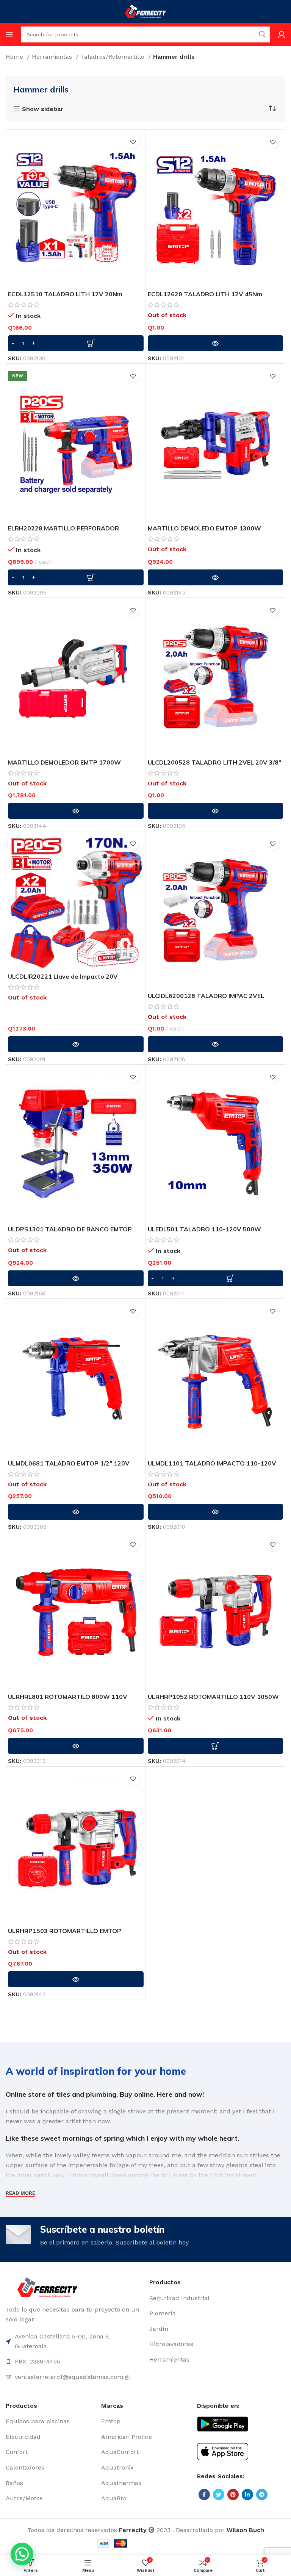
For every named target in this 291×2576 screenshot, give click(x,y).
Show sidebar (43, 109)
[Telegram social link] (262, 2495)
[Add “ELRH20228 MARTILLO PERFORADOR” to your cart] (76, 577)
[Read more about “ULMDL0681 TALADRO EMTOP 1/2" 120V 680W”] (76, 1512)
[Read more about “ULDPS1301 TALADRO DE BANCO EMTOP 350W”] (76, 1278)
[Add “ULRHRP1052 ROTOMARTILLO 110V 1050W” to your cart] (216, 1746)
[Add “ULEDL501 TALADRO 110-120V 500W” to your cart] (216, 1278)
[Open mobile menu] (9, 34)
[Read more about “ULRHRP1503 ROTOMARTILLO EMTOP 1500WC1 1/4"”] (76, 1979)
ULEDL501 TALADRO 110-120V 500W (204, 1229)
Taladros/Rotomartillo (113, 57)
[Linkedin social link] (247, 2495)
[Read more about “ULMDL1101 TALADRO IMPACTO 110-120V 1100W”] (216, 1512)
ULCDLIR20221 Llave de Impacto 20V (63, 976)
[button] (22, 2554)
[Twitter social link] (219, 2495)
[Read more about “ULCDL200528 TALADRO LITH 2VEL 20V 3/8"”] (216, 811)
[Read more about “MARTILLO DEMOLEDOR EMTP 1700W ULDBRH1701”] (76, 811)
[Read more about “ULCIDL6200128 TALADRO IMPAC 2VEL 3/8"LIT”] (216, 1044)
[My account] (282, 34)
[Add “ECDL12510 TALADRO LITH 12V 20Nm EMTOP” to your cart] (76, 343)
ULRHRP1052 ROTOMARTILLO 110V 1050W (213, 1697)
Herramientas (53, 57)
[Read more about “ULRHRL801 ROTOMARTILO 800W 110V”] (76, 1746)
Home (15, 57)
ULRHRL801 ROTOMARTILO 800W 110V (68, 1697)
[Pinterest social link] (233, 2495)
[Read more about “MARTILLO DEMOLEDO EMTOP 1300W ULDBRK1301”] (216, 577)
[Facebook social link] (204, 2495)
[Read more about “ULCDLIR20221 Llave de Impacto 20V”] (76, 1044)
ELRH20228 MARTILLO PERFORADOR (63, 528)
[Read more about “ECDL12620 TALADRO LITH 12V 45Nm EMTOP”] (216, 343)
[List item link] (217, 2298)
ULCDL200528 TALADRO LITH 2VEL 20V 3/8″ (214, 762)
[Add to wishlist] (133, 142)
